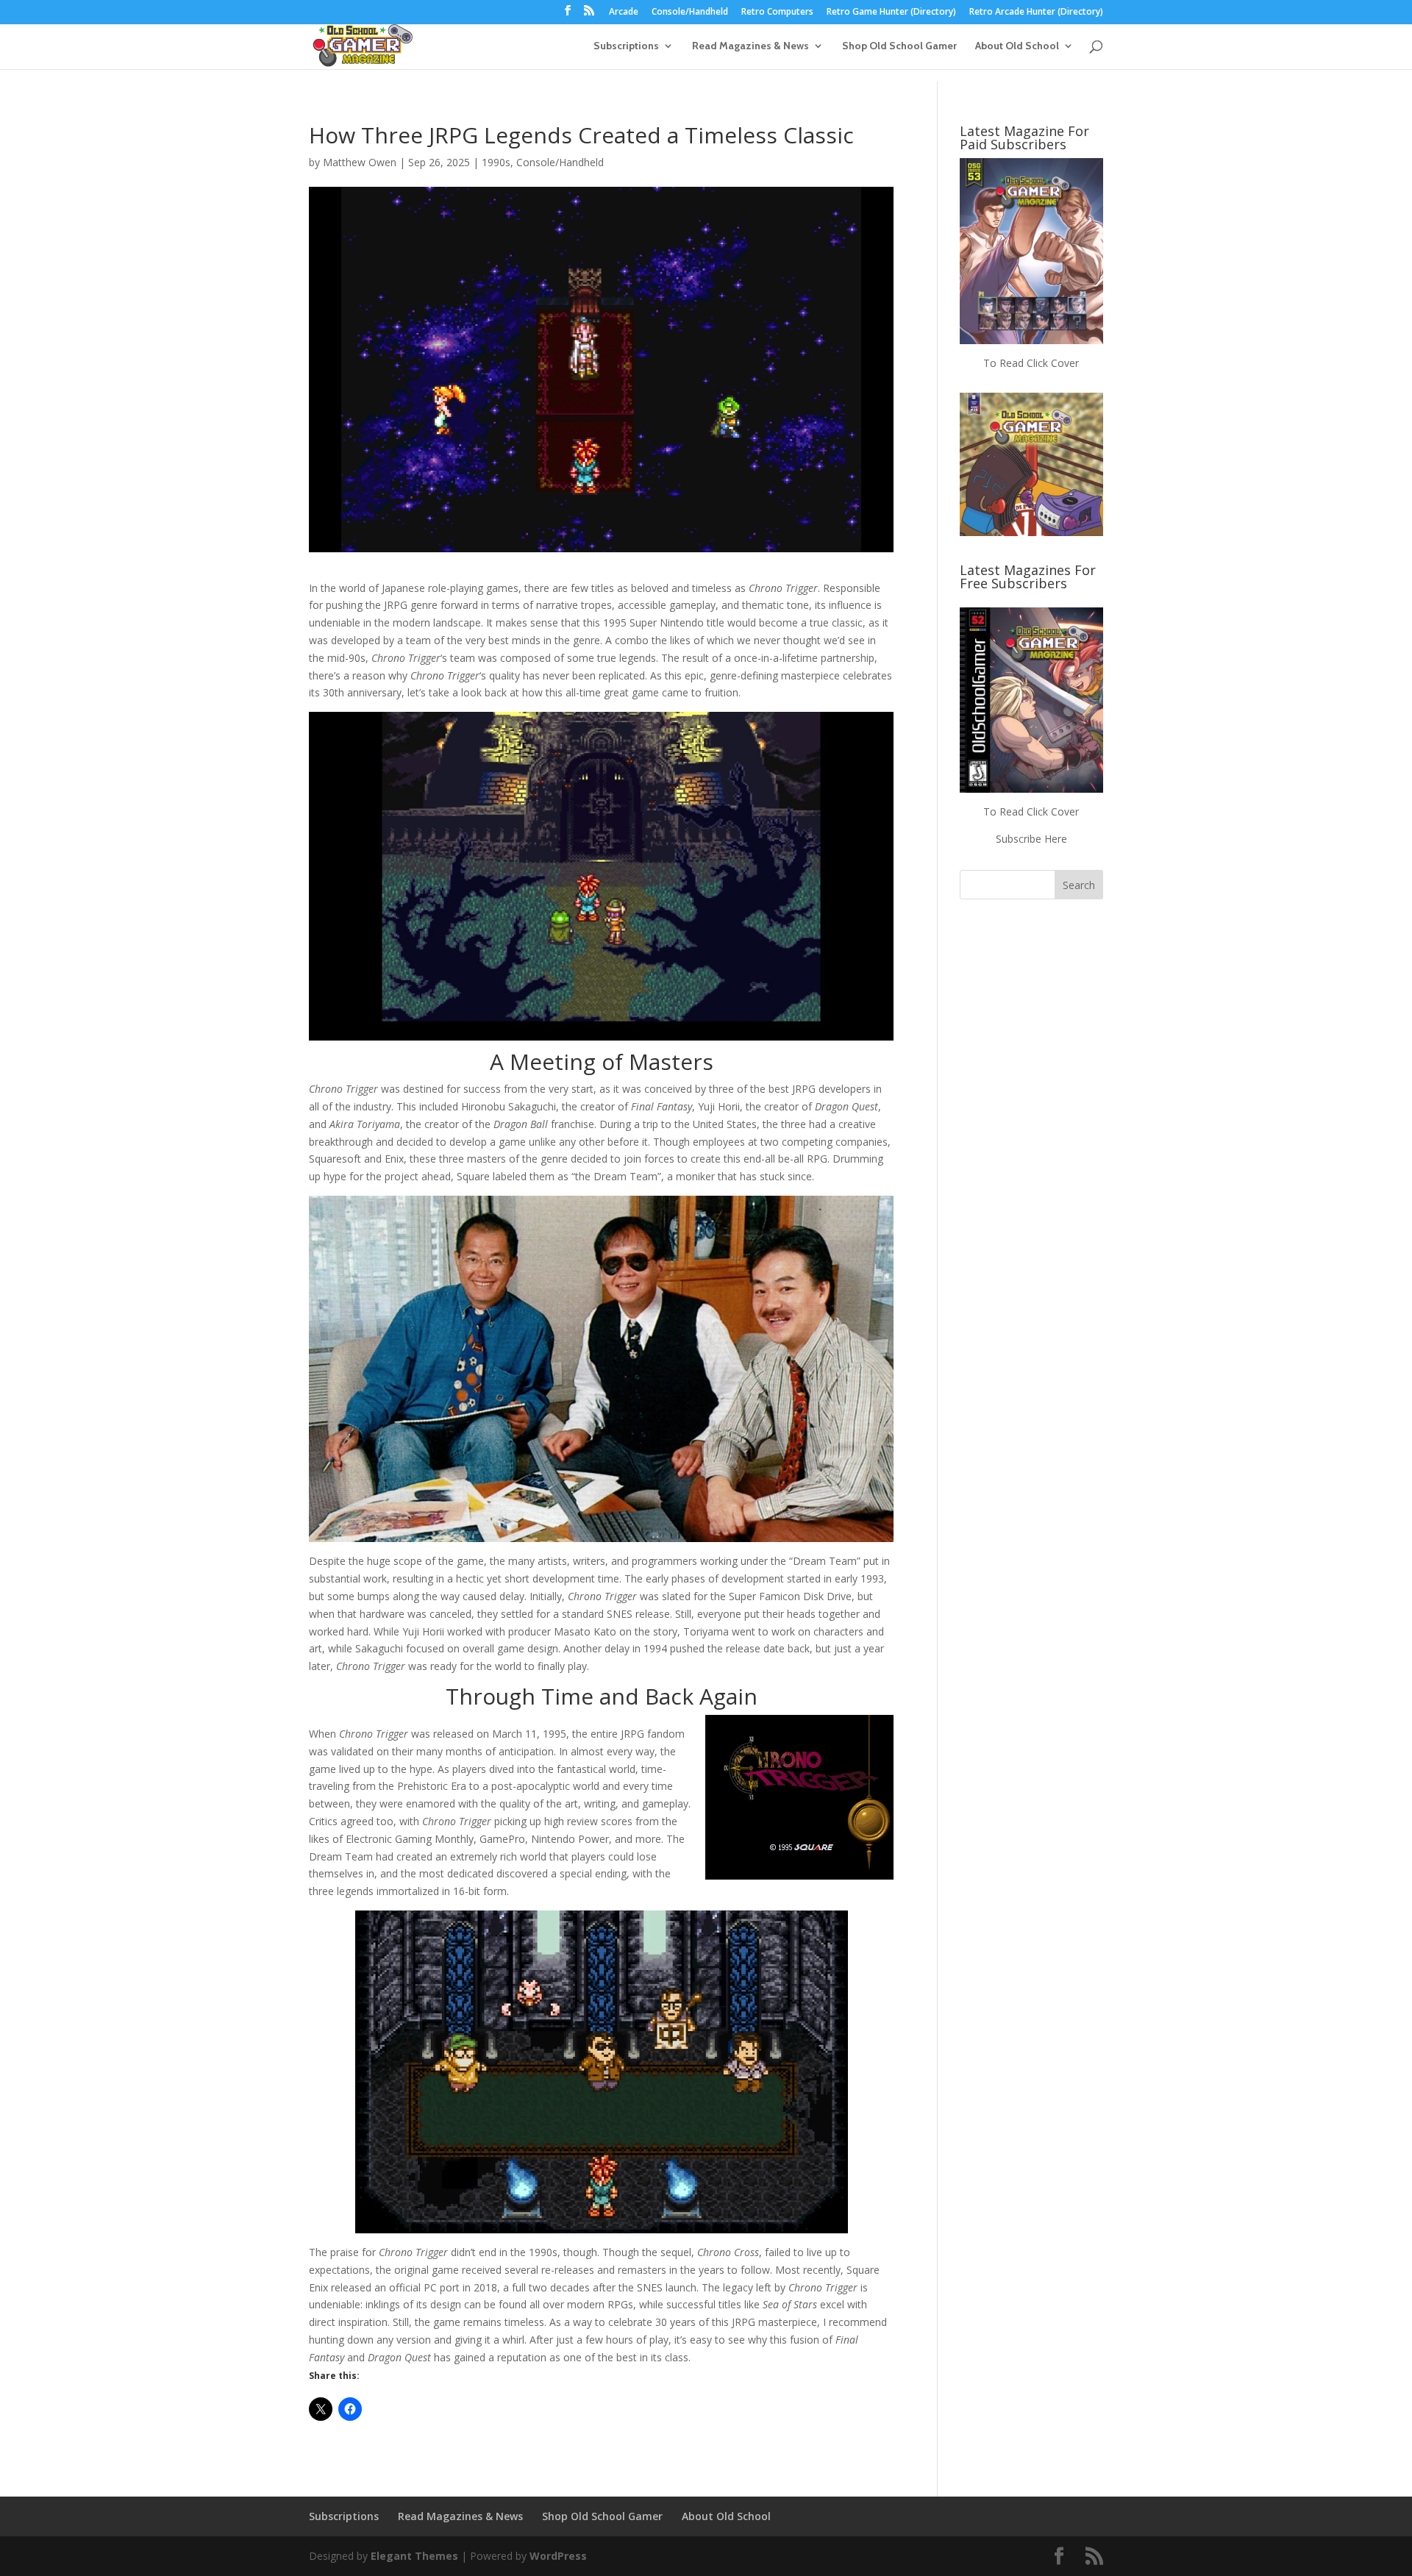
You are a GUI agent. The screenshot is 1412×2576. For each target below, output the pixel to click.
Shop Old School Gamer (899, 46)
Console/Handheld (690, 13)
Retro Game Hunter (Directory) (891, 13)
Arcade (624, 13)
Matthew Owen (360, 162)
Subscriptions (626, 46)
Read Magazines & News (750, 46)
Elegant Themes (414, 2556)
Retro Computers (777, 13)
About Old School (1017, 46)
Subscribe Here (1031, 839)
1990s (496, 162)
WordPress (558, 2556)
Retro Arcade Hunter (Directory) (1036, 13)
